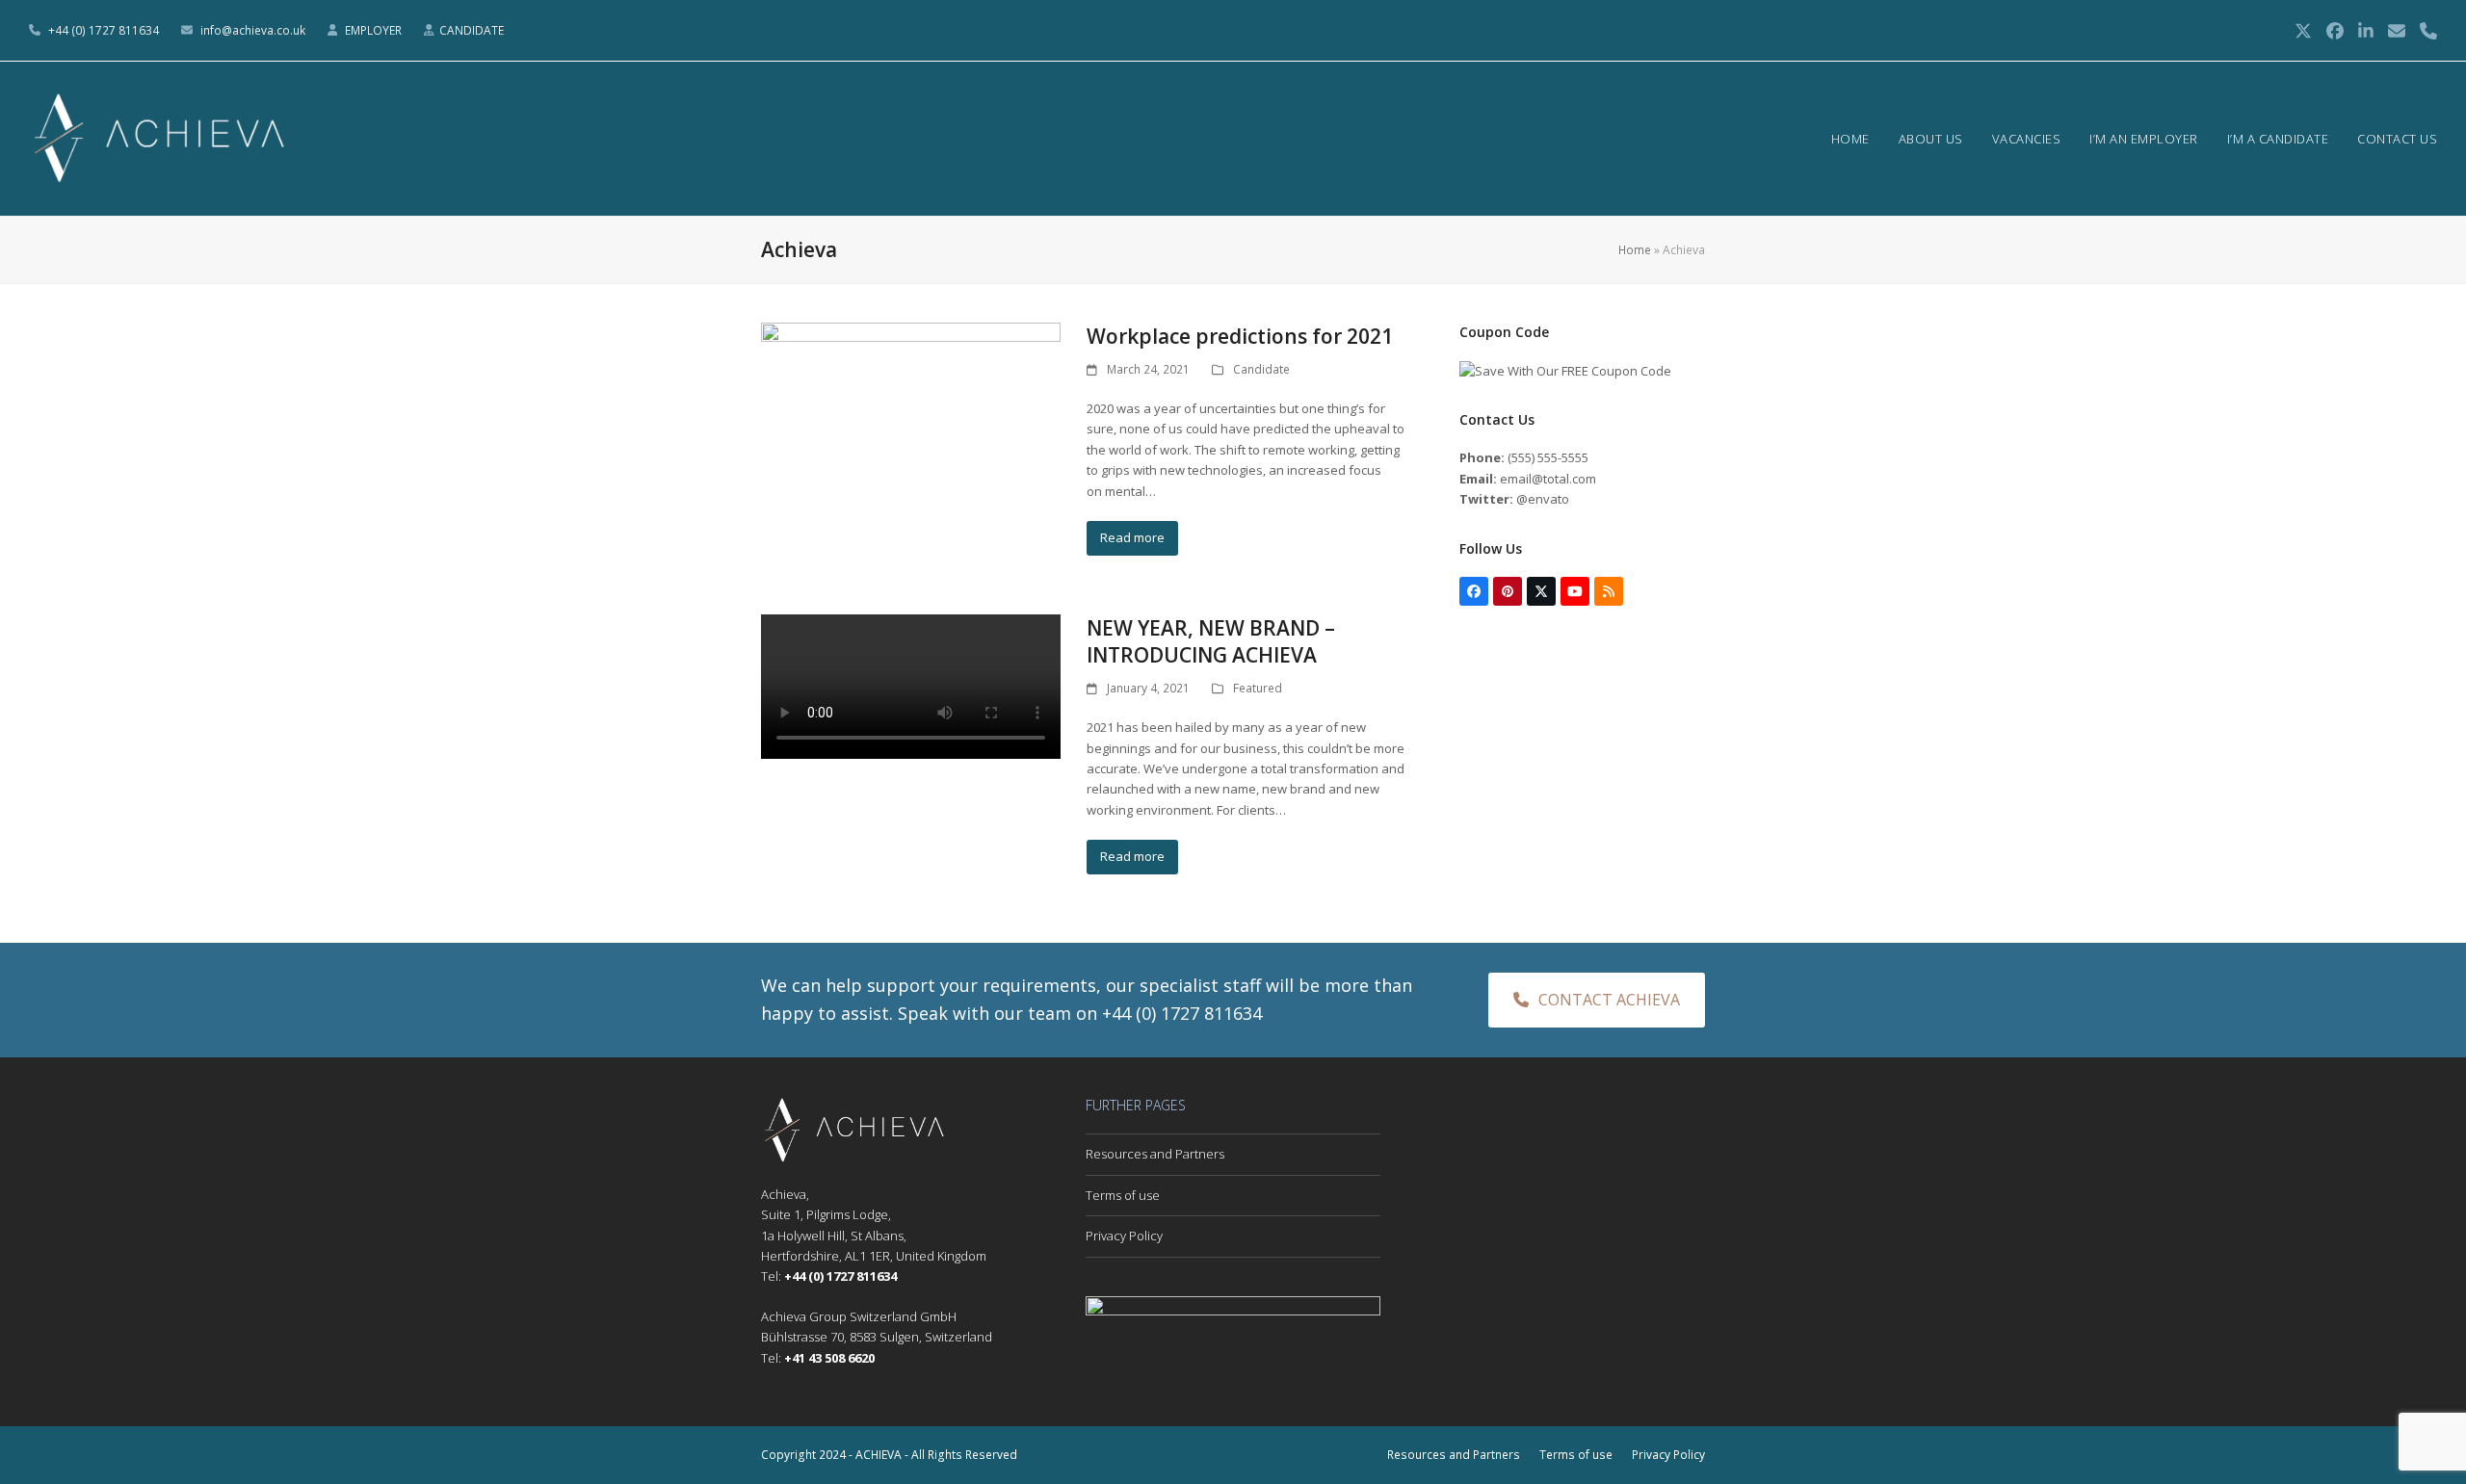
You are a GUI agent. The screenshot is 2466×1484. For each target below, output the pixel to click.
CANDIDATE (472, 30)
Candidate (1261, 369)
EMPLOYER (375, 30)
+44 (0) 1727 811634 (104, 30)
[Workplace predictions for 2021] (911, 405)
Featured (1258, 688)
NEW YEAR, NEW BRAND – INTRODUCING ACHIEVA (1211, 642)
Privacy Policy (1124, 1236)
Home (1635, 250)
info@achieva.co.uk (253, 30)
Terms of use (1123, 1195)
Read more (1132, 537)
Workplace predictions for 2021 (1240, 336)
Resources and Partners (1155, 1154)
